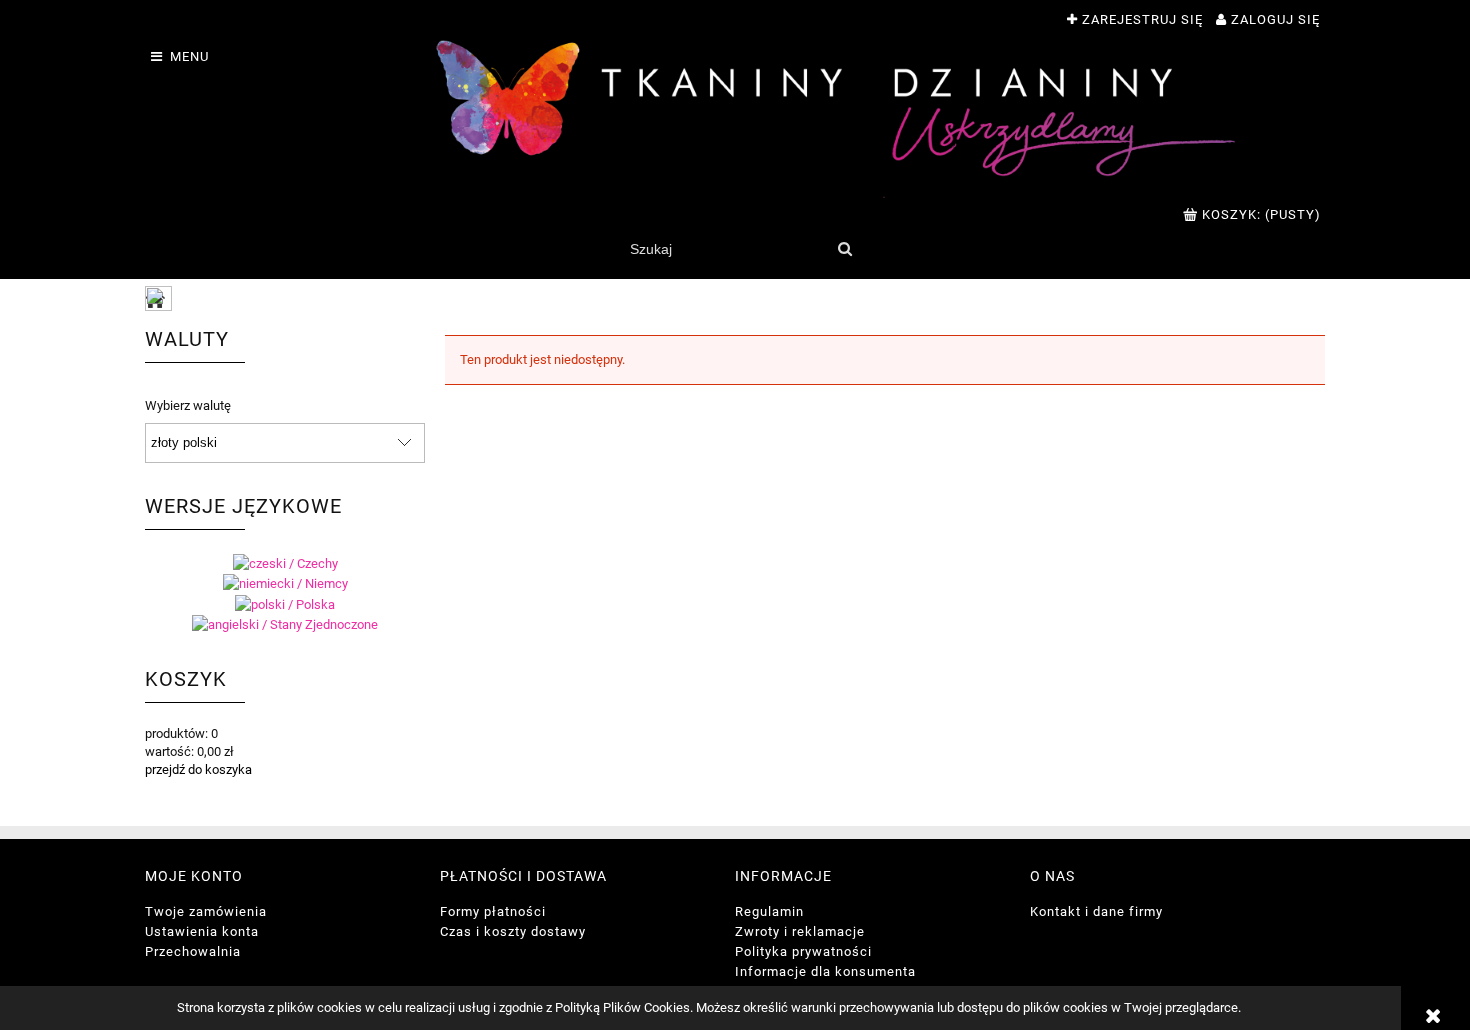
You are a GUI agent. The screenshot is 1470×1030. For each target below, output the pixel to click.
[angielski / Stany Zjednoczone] (285, 624)
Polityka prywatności (803, 951)
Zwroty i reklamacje (800, 931)
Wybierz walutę (188, 406)
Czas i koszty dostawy (513, 931)
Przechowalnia (193, 951)
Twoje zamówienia (206, 911)
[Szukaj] (844, 249)
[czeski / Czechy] (285, 562)
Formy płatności (493, 911)
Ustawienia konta (202, 931)
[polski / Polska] (285, 603)
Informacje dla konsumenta (825, 971)
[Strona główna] (835, 119)
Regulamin (769, 911)
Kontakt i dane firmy (1096, 911)
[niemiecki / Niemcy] (285, 583)
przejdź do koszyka (198, 769)
